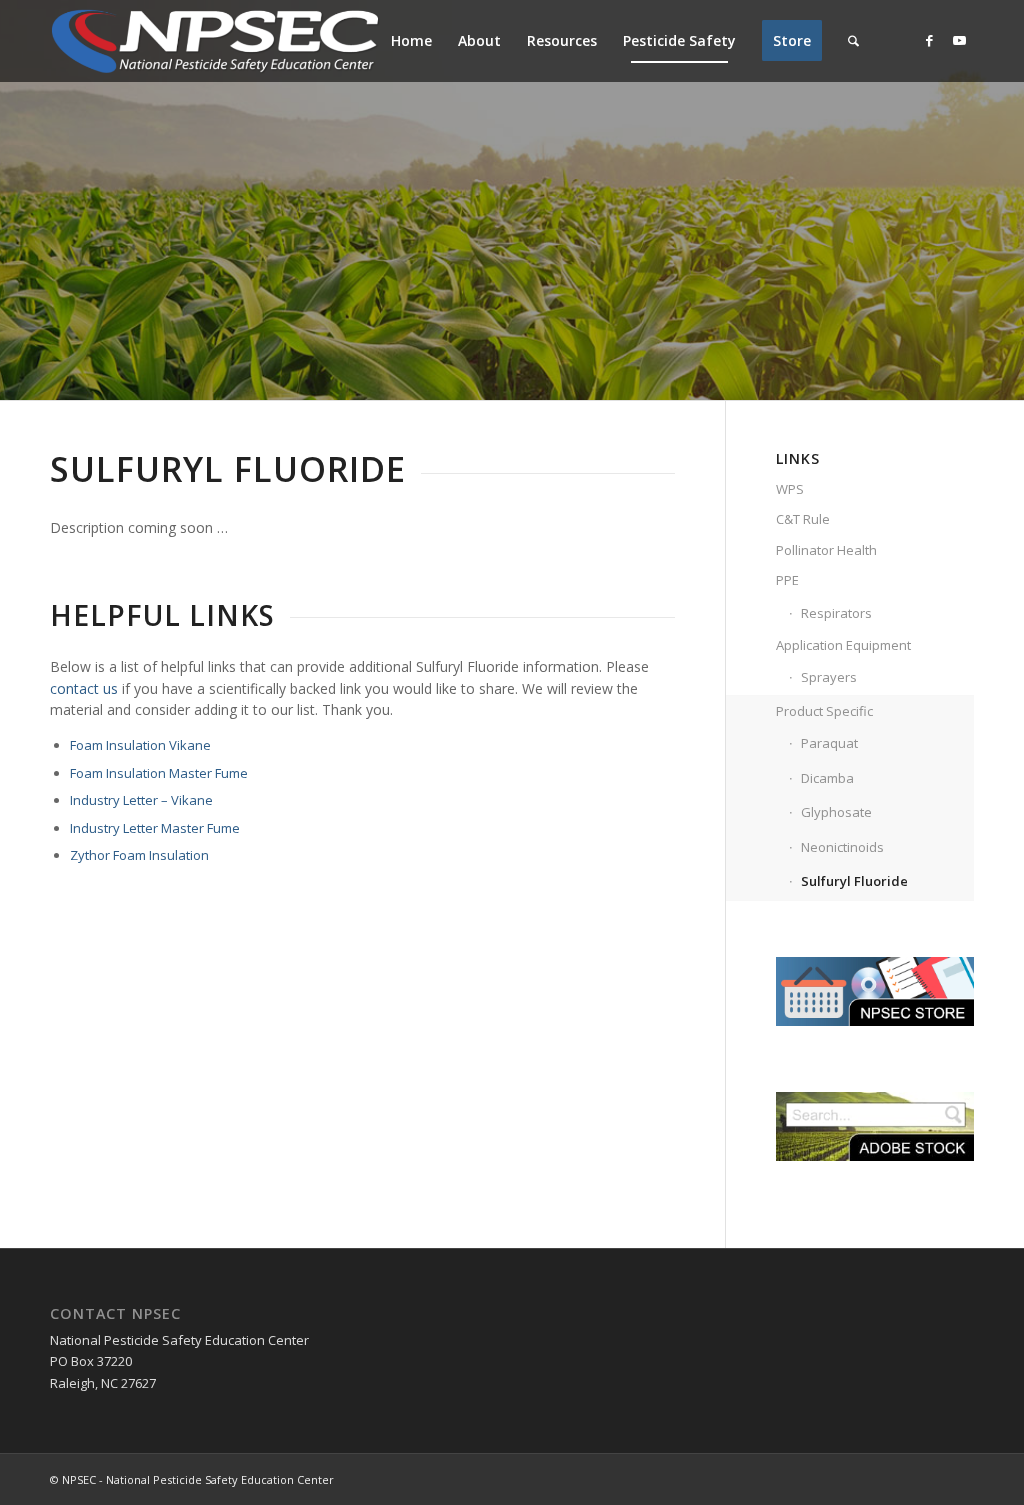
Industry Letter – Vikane (141, 800)
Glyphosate (836, 812)
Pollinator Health (826, 550)
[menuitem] (411, 41)
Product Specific (824, 711)
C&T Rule (803, 519)
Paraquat (829, 743)
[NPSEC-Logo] (215, 41)
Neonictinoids (842, 847)
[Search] (853, 41)
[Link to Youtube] (959, 40)
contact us (84, 688)
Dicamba (827, 778)
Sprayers (829, 677)
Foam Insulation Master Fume (159, 773)
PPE (787, 580)
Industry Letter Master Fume (155, 828)
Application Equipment (843, 645)
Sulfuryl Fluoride (854, 881)
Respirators (836, 613)
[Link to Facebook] (929, 40)
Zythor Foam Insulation (139, 855)
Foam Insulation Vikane (140, 745)
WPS (790, 489)
